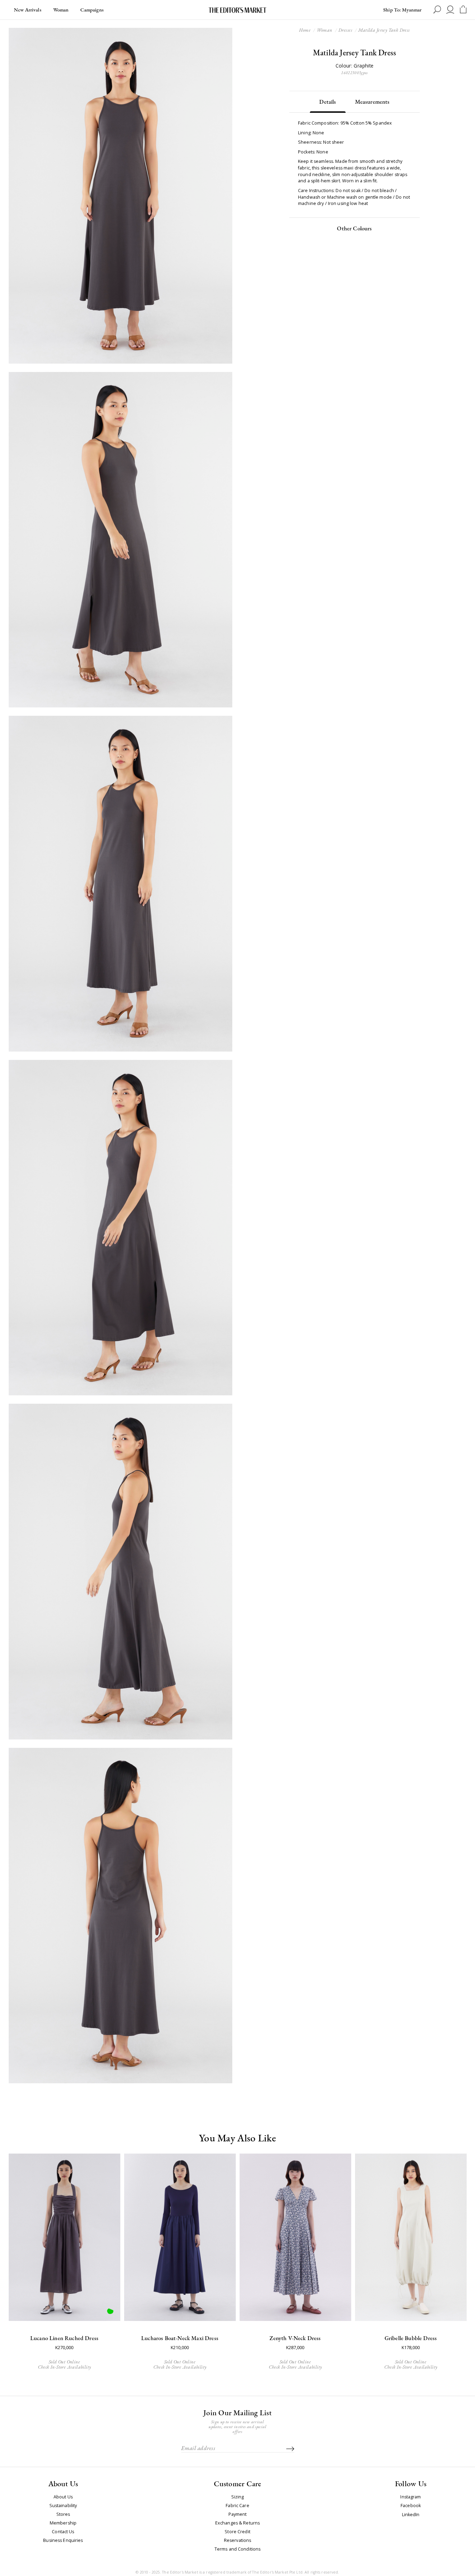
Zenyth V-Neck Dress (295, 2338)
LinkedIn (411, 2515)
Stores (63, 2514)
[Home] (237, 10)
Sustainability (63, 2506)
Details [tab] (328, 102)
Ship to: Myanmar (402, 10)
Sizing (238, 2497)
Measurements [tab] (372, 102)
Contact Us (63, 2532)
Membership (63, 2523)
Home (305, 30)
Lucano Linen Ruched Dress (64, 2338)
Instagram (410, 2497)
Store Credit (237, 2532)
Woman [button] (61, 10)
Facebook (411, 2506)
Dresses (345, 30)
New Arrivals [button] (28, 10)
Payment (238, 2514)
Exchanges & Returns (237, 2523)
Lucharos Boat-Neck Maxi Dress (180, 2338)
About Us (63, 2497)
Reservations (238, 2541)
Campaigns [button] (92, 10)
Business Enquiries (63, 2541)
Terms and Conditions (238, 2549)
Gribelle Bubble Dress (411, 2338)
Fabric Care (237, 2506)
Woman (325, 30)
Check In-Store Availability (65, 2367)
